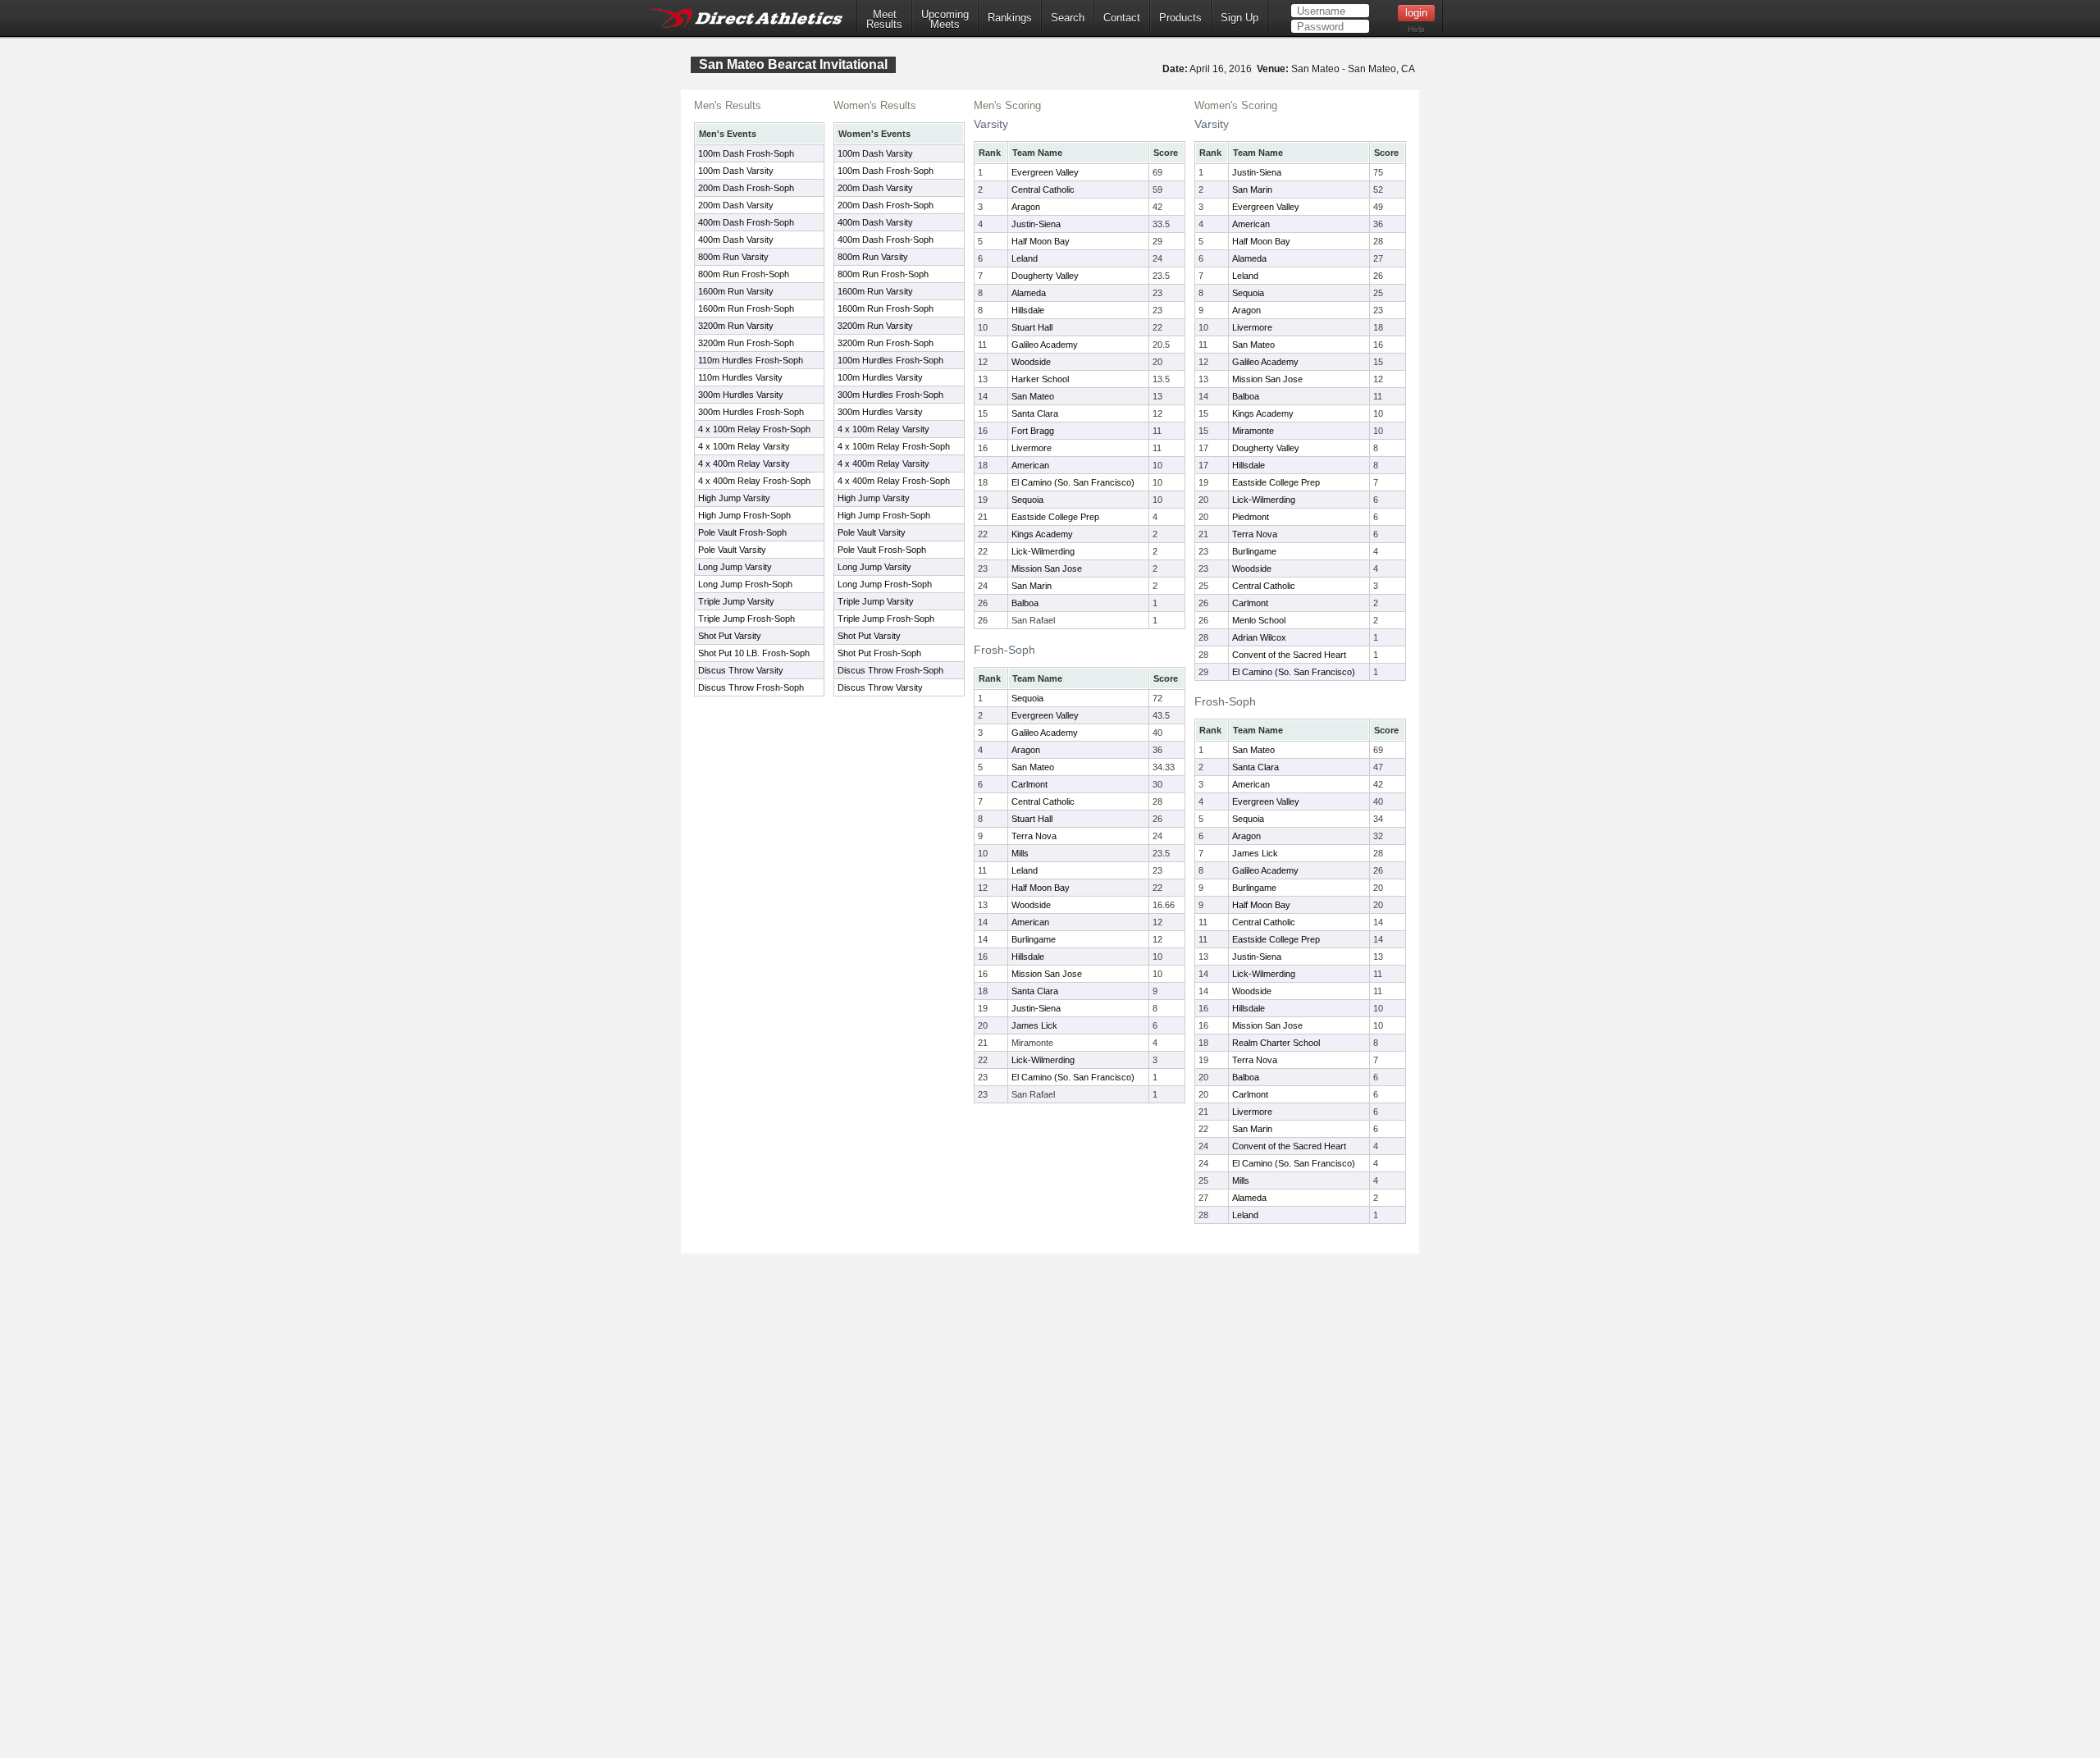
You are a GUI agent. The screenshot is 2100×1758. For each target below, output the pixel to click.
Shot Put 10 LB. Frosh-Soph (754, 653)
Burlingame (1034, 939)
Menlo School (1259, 620)
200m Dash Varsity (736, 205)
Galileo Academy (1045, 345)
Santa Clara (1035, 413)
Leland (1025, 258)
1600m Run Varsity (736, 291)
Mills (1020, 853)
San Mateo (1033, 396)
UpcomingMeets (945, 20)
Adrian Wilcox (1259, 637)
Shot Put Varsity (730, 636)
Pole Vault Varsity (732, 550)
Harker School (1040, 379)
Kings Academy (1042, 534)
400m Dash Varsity (736, 240)
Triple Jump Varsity (736, 601)
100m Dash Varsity (736, 171)
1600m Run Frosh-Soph (746, 308)
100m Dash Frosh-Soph (746, 153)
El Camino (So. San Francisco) (1073, 482)
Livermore (1032, 448)
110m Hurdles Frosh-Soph (751, 360)
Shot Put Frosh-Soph (879, 653)
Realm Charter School (1276, 1043)
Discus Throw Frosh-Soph (751, 687)
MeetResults (884, 20)
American (1030, 465)
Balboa (1025, 603)
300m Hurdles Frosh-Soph (751, 412)
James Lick (1034, 1025)
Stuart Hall (1032, 327)
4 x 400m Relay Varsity (744, 463)
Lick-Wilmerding (1043, 551)
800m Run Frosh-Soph (744, 274)
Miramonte (1253, 431)
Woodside (1031, 362)
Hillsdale (1028, 310)
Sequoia (1027, 500)
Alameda (1029, 293)
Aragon (1026, 207)
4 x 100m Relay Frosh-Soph (754, 429)
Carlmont (1029, 784)
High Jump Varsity (734, 498)
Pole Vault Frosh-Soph (742, 532)
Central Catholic (1043, 189)
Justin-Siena (1036, 224)
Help (1416, 29)
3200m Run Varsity (736, 326)
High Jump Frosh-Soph (744, 515)
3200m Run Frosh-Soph (746, 343)
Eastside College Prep (1055, 517)
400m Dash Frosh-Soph (746, 222)
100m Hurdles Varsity (880, 377)
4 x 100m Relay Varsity (744, 446)
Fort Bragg (1033, 431)
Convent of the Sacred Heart (1289, 655)
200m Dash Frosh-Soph (746, 188)
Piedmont (1251, 517)
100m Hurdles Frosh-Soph (890, 360)
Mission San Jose (1047, 568)
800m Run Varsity (733, 257)
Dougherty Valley (1045, 276)
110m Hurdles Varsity (740, 377)
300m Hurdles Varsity (741, 395)
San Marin (1032, 586)
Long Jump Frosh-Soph (745, 584)
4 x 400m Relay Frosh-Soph (754, 481)
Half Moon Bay (1041, 241)
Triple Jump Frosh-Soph (746, 619)
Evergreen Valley (1045, 172)
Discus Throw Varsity (741, 670)
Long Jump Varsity (735, 567)
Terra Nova (1034, 836)
